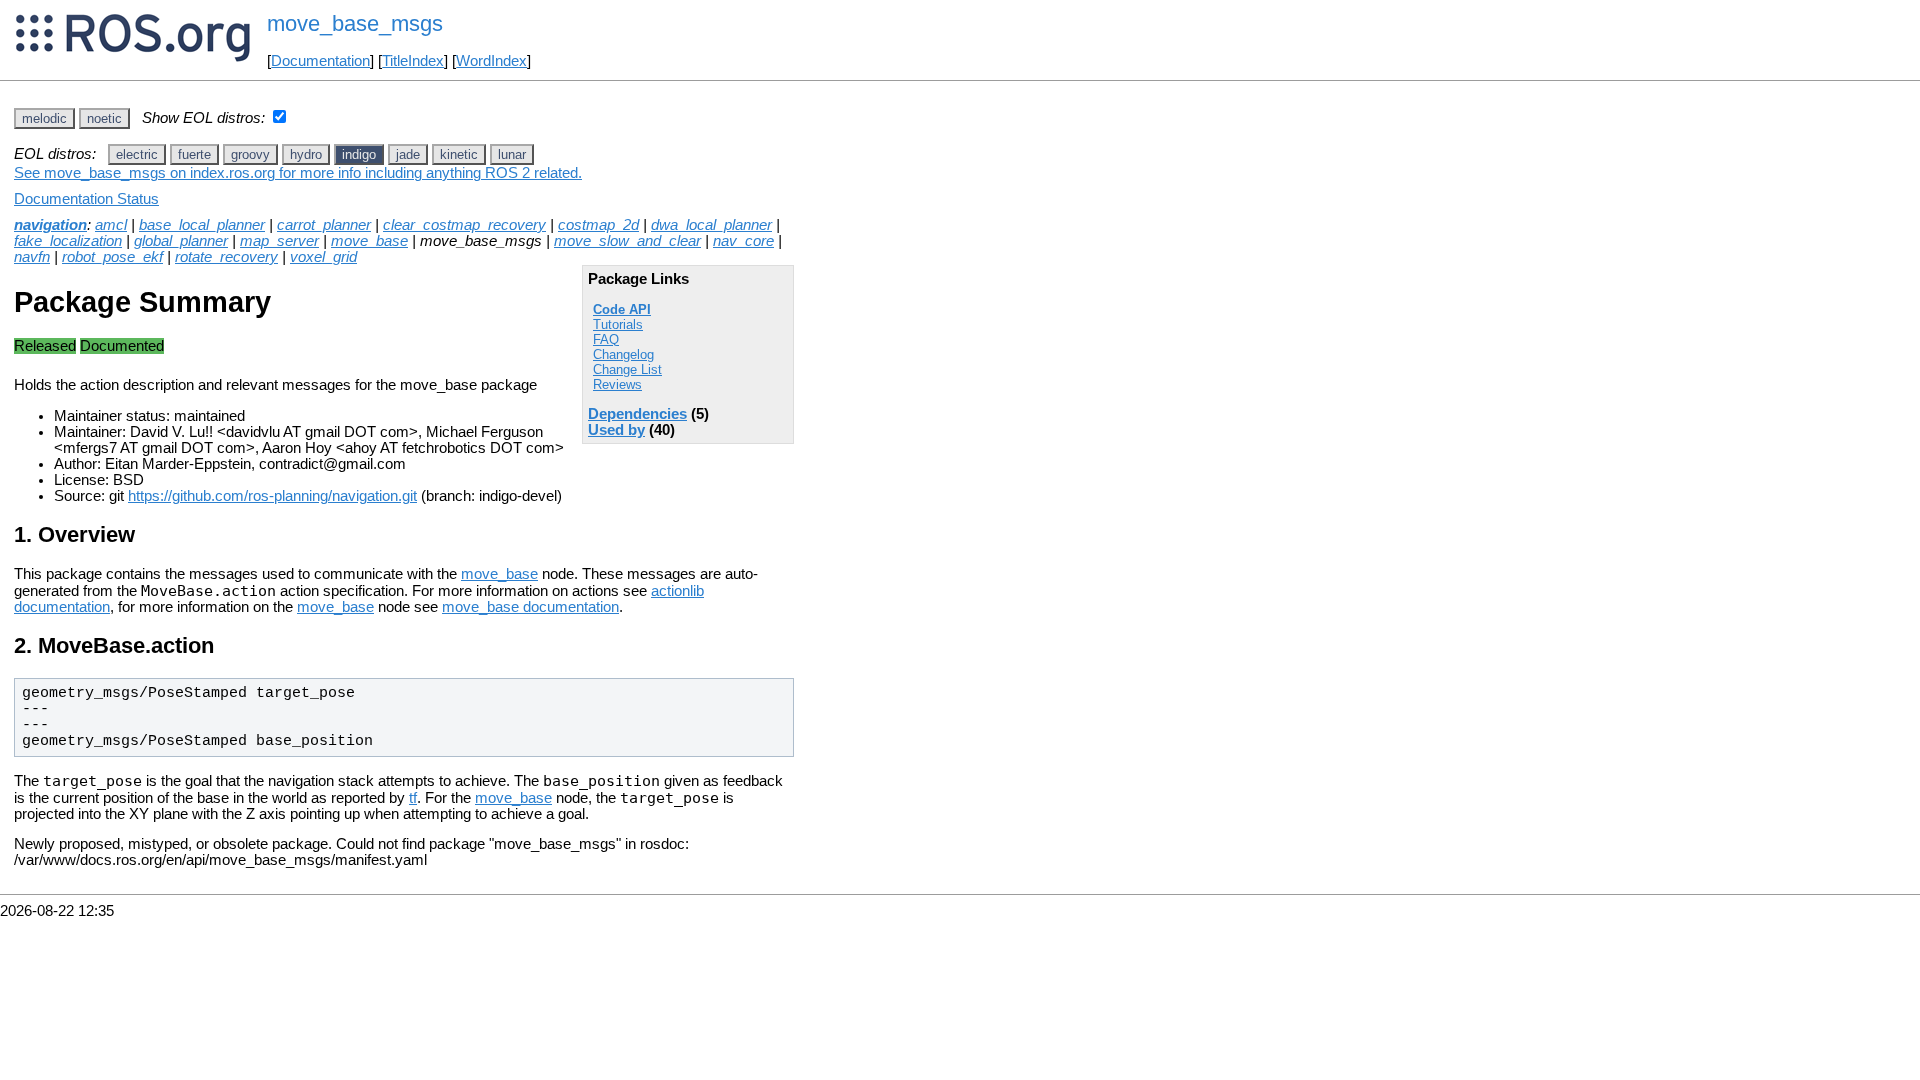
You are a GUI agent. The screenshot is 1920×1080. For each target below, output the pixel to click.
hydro (306, 154)
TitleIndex (413, 61)
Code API (622, 309)
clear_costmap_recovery (464, 225)
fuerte (194, 154)
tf (413, 798)
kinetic (459, 154)
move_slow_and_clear (627, 241)
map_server (279, 241)
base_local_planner (202, 225)
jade (408, 154)
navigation (50, 225)
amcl (111, 225)
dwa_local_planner (711, 225)
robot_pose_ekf (112, 257)
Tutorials (618, 324)
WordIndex (491, 61)
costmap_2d (598, 225)
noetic (104, 118)
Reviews (617, 384)
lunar (512, 154)
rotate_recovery (226, 257)
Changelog (623, 354)
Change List (627, 369)
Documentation (320, 61)
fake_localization (68, 241)
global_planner (181, 241)
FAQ (606, 339)
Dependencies (637, 414)
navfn (32, 257)
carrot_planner (324, 225)
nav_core (743, 241)
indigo (359, 154)
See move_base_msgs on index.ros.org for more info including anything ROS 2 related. (298, 173)
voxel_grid (323, 257)
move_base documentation (530, 607)
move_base (369, 241)
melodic (44, 118)
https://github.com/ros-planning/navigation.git (272, 496)
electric (137, 154)
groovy (250, 154)
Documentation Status (86, 199)
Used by (616, 430)
